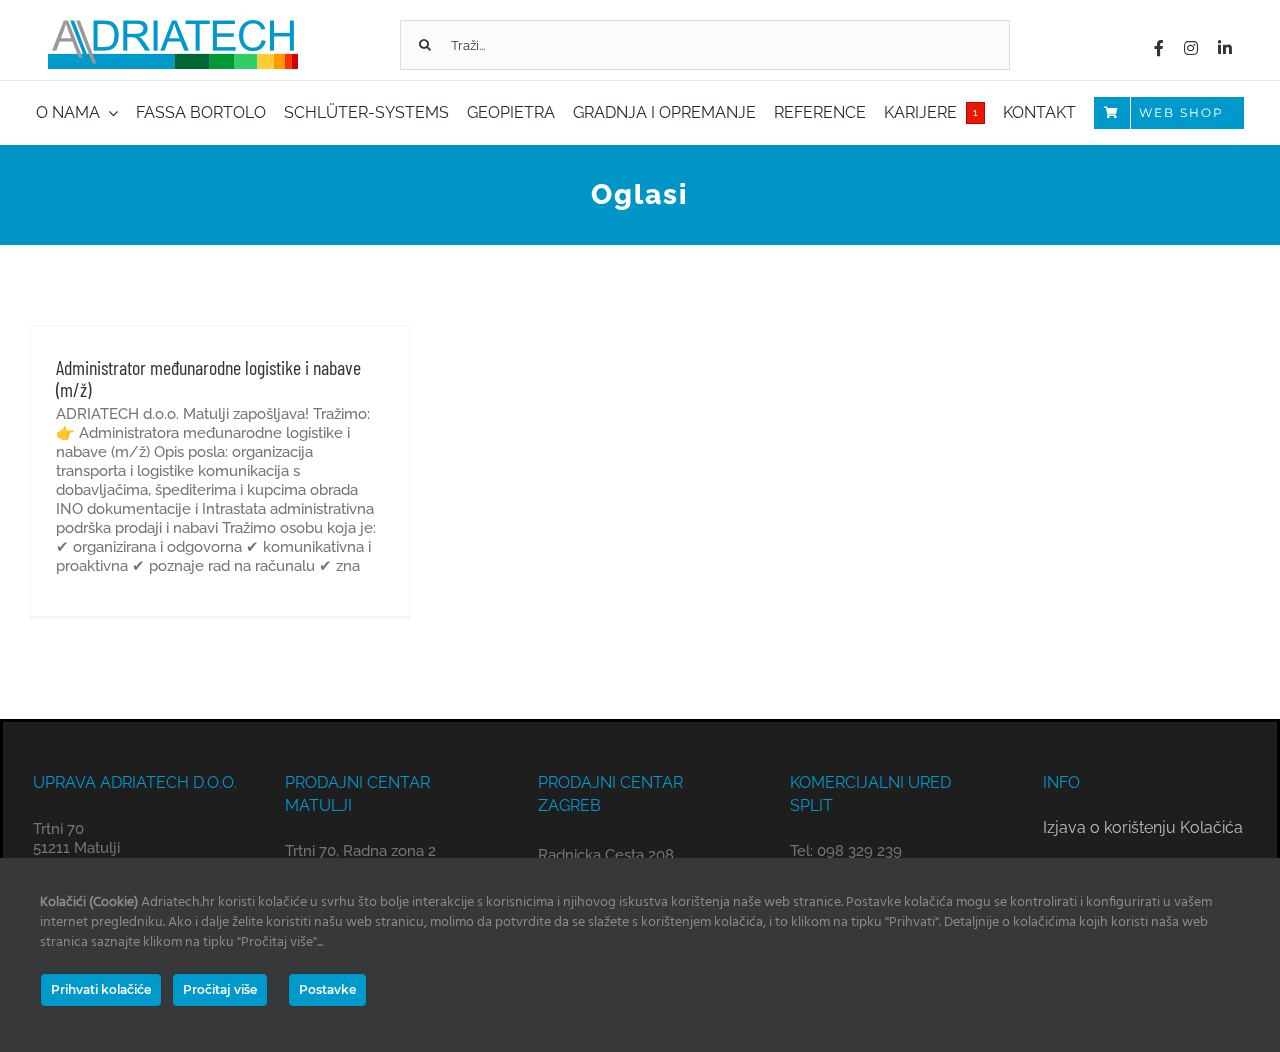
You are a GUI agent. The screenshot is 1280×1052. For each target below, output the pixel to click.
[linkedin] (1225, 48)
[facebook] (1159, 48)
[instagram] (1191, 48)
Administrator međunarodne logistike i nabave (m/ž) (208, 378)
